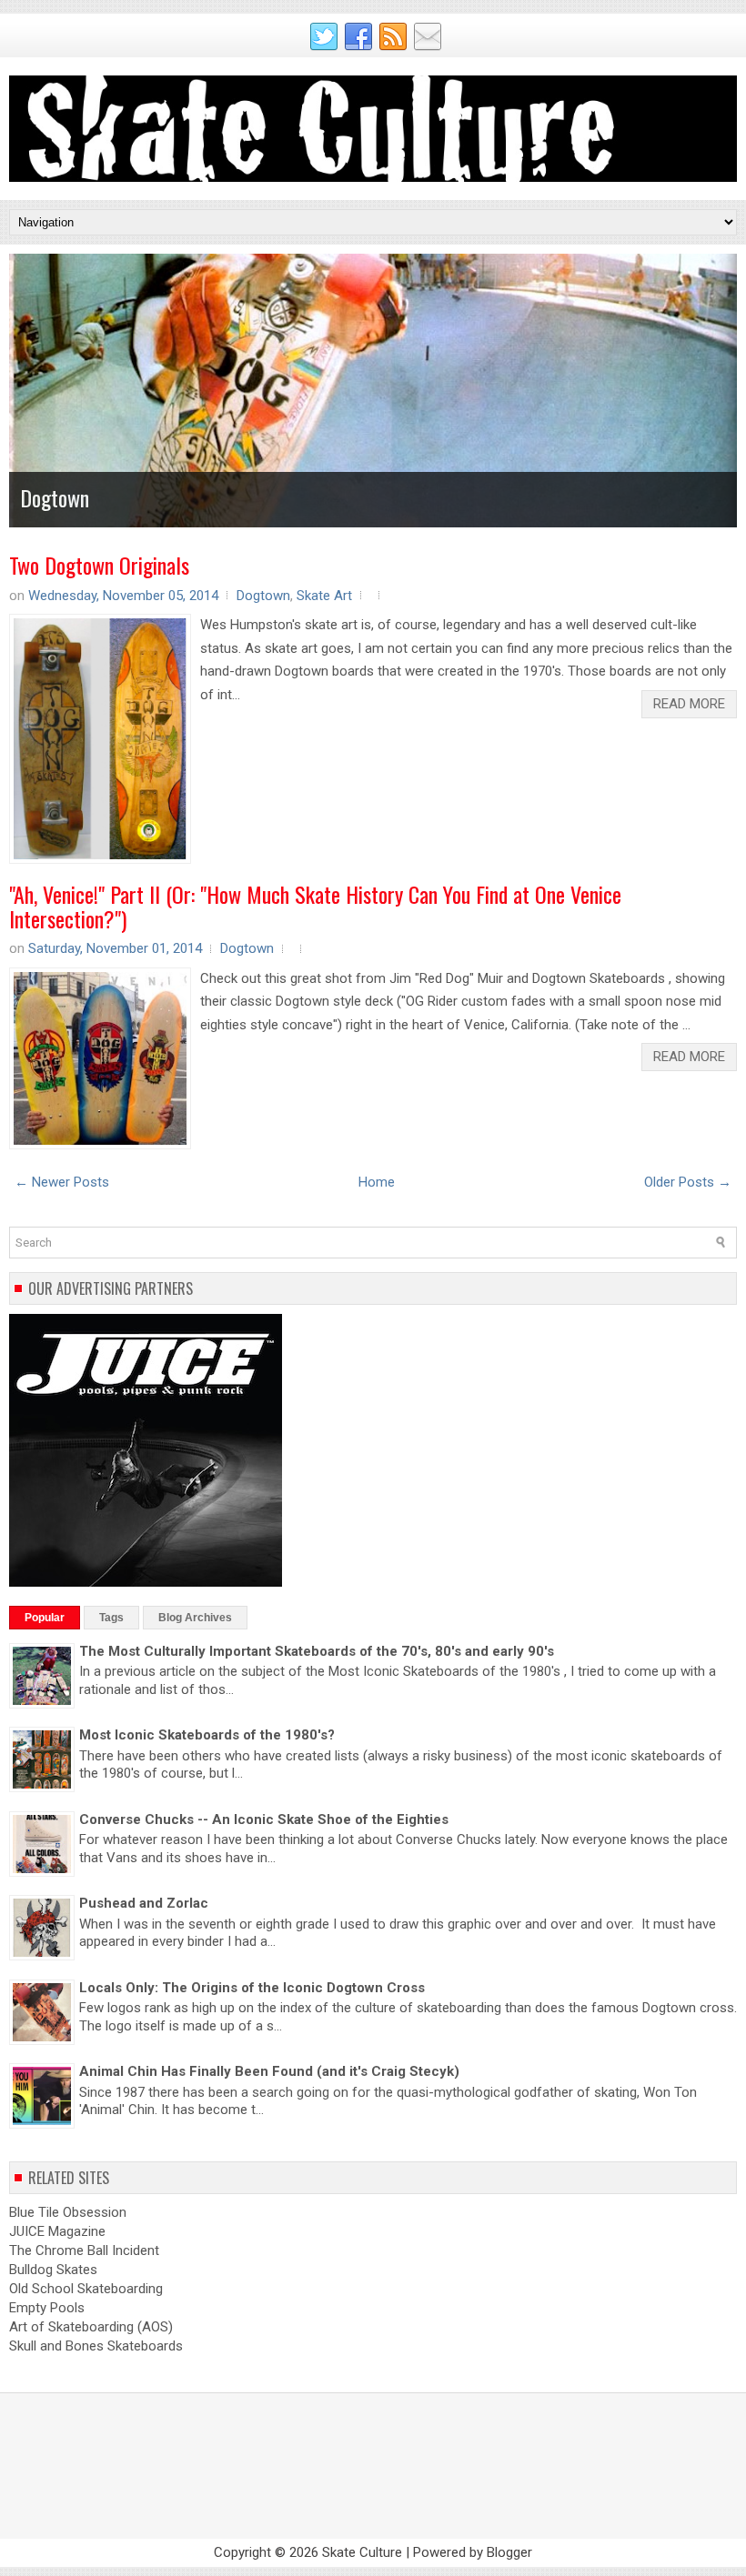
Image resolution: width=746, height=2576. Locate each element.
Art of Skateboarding (71, 2327)
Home (377, 1182)
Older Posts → (688, 1182)
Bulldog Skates (53, 2270)
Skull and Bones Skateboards (96, 2346)
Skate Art (324, 596)
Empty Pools (47, 2308)
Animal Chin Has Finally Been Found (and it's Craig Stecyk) (269, 2071)
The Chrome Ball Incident (84, 2250)
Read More (689, 704)
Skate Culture (362, 2552)
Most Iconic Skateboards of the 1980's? (207, 1735)
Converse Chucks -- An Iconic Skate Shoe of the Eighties (264, 1819)
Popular (45, 1618)
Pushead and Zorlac (144, 1903)
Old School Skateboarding (86, 2289)
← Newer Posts (62, 1182)
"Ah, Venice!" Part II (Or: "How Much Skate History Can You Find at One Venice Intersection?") (315, 906)
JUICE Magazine (57, 2231)
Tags (111, 1618)
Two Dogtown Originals (99, 565)
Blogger (509, 2552)
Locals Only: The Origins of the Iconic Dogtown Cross (252, 1988)
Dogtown (55, 497)
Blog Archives (195, 1618)
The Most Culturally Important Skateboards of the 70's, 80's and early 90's (317, 1651)
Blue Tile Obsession (68, 2212)
